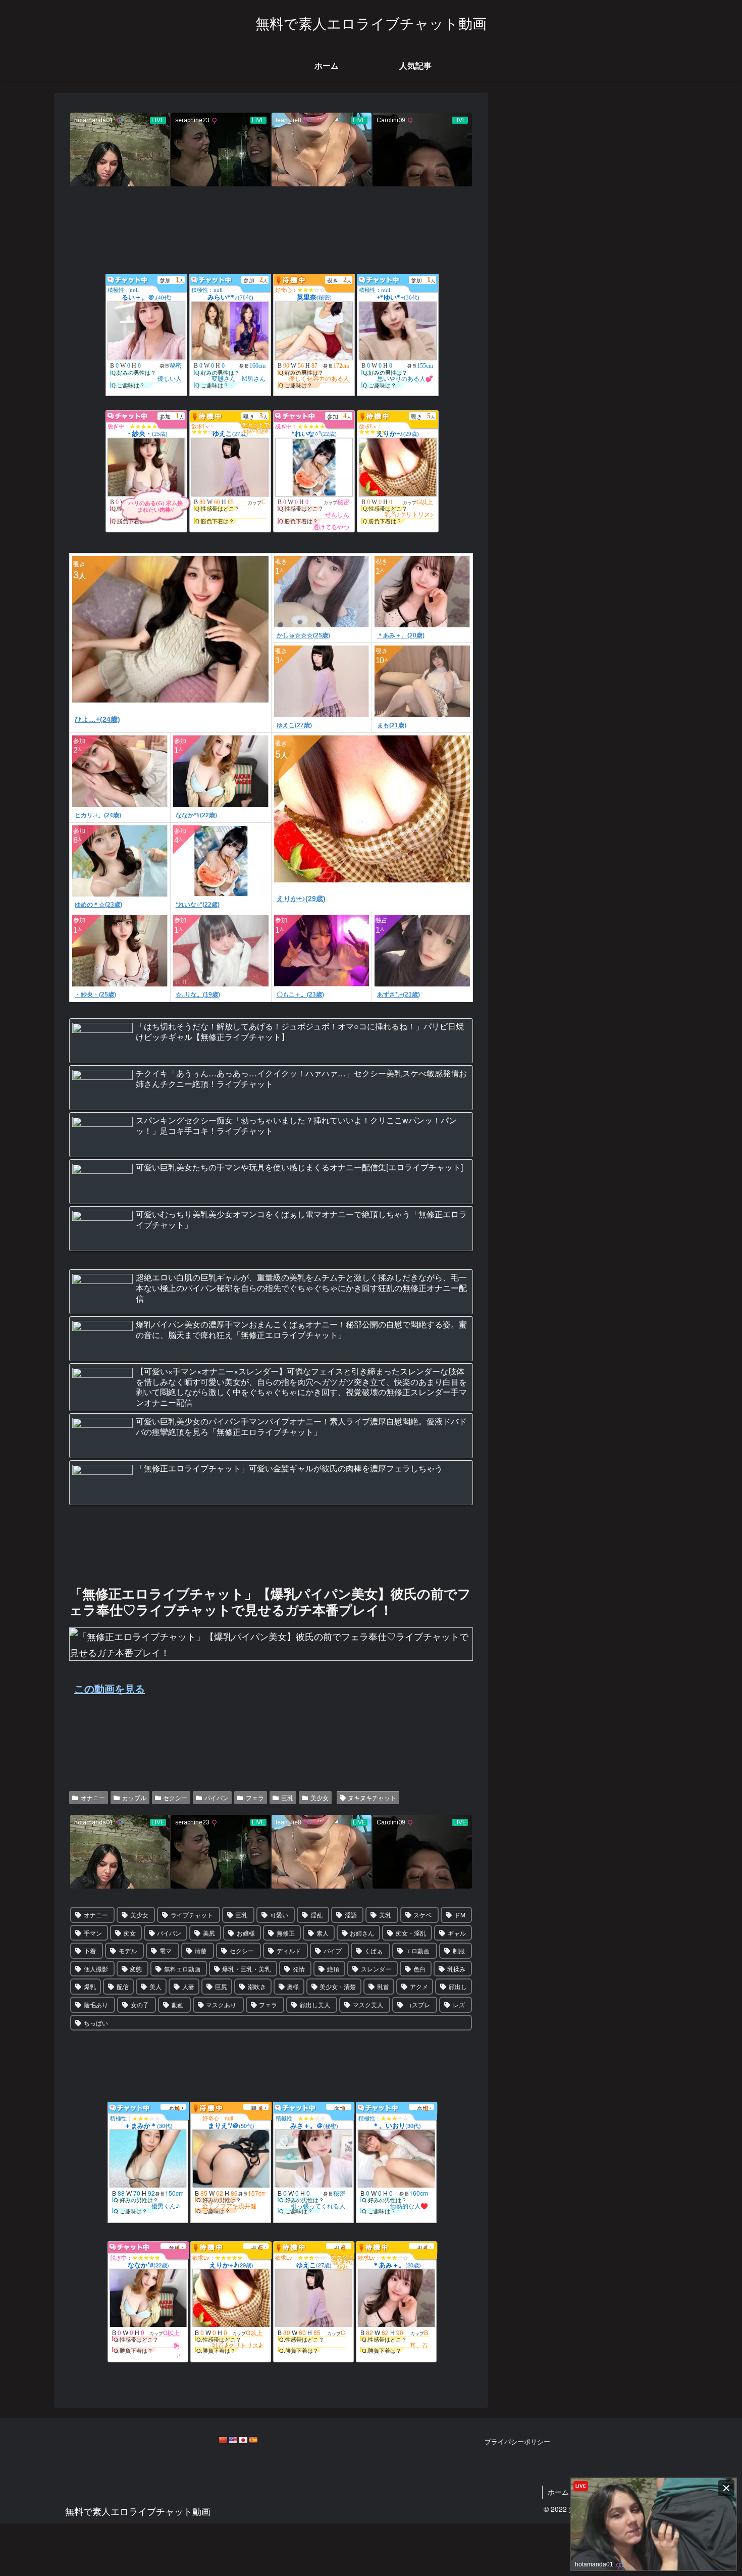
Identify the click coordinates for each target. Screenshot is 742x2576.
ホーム (558, 2492)
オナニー (93, 1797)
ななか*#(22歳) (196, 815)
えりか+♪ (231, 2265)
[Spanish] (253, 2440)
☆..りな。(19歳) (198, 995)
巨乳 (287, 1797)
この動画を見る (110, 1688)
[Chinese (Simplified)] (223, 2440)
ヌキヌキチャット (372, 1797)
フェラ (255, 1797)
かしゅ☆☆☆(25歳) (303, 635)
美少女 (320, 1797)
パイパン (217, 1797)
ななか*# (148, 2265)
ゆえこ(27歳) (294, 725)
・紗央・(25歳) (95, 995)
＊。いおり (397, 2125)
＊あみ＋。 (397, 2265)
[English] (233, 2440)
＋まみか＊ (148, 2125)
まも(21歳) (392, 725)
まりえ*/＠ (231, 2125)
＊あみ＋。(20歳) (401, 635)
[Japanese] (243, 2440)
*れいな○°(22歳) (198, 905)
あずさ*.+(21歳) (399, 995)
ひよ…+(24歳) (97, 719)
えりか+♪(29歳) (301, 899)
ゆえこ (314, 2265)
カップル (134, 1797)
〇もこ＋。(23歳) (300, 995)
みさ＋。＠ (314, 2125)
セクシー (175, 1797)
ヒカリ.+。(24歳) (98, 815)
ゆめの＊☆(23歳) (98, 905)
